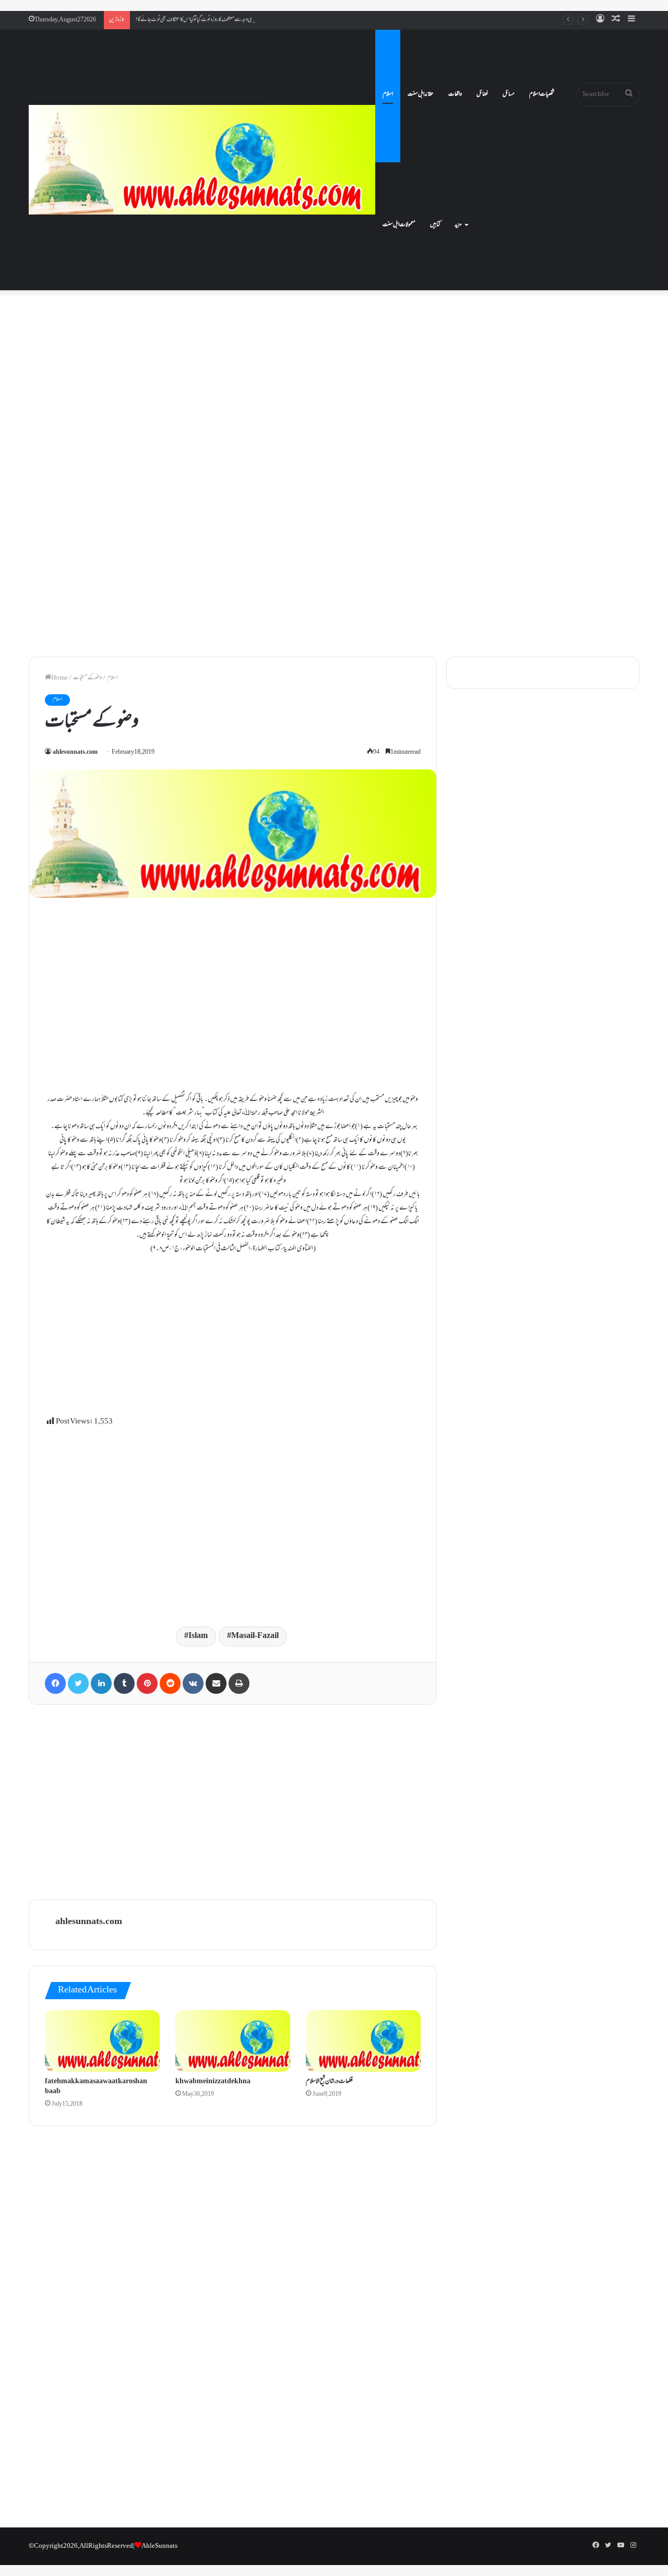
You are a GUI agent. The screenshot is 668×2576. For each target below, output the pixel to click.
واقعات (455, 94)
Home (59, 678)
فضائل (482, 94)
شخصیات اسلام (542, 94)
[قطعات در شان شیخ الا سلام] (363, 2041)
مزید (458, 225)
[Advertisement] (334, 383)
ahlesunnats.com (75, 752)
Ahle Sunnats (159, 2546)
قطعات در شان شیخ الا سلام (329, 2082)
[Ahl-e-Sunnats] (202, 160)
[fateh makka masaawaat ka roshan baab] (102, 2041)
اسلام (388, 94)
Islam (198, 1636)
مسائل (509, 94)
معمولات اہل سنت (399, 225)
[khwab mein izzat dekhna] (233, 2041)
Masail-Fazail (255, 1636)
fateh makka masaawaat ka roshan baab (96, 2087)
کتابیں (435, 225)
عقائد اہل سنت (421, 94)
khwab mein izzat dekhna (213, 2082)
